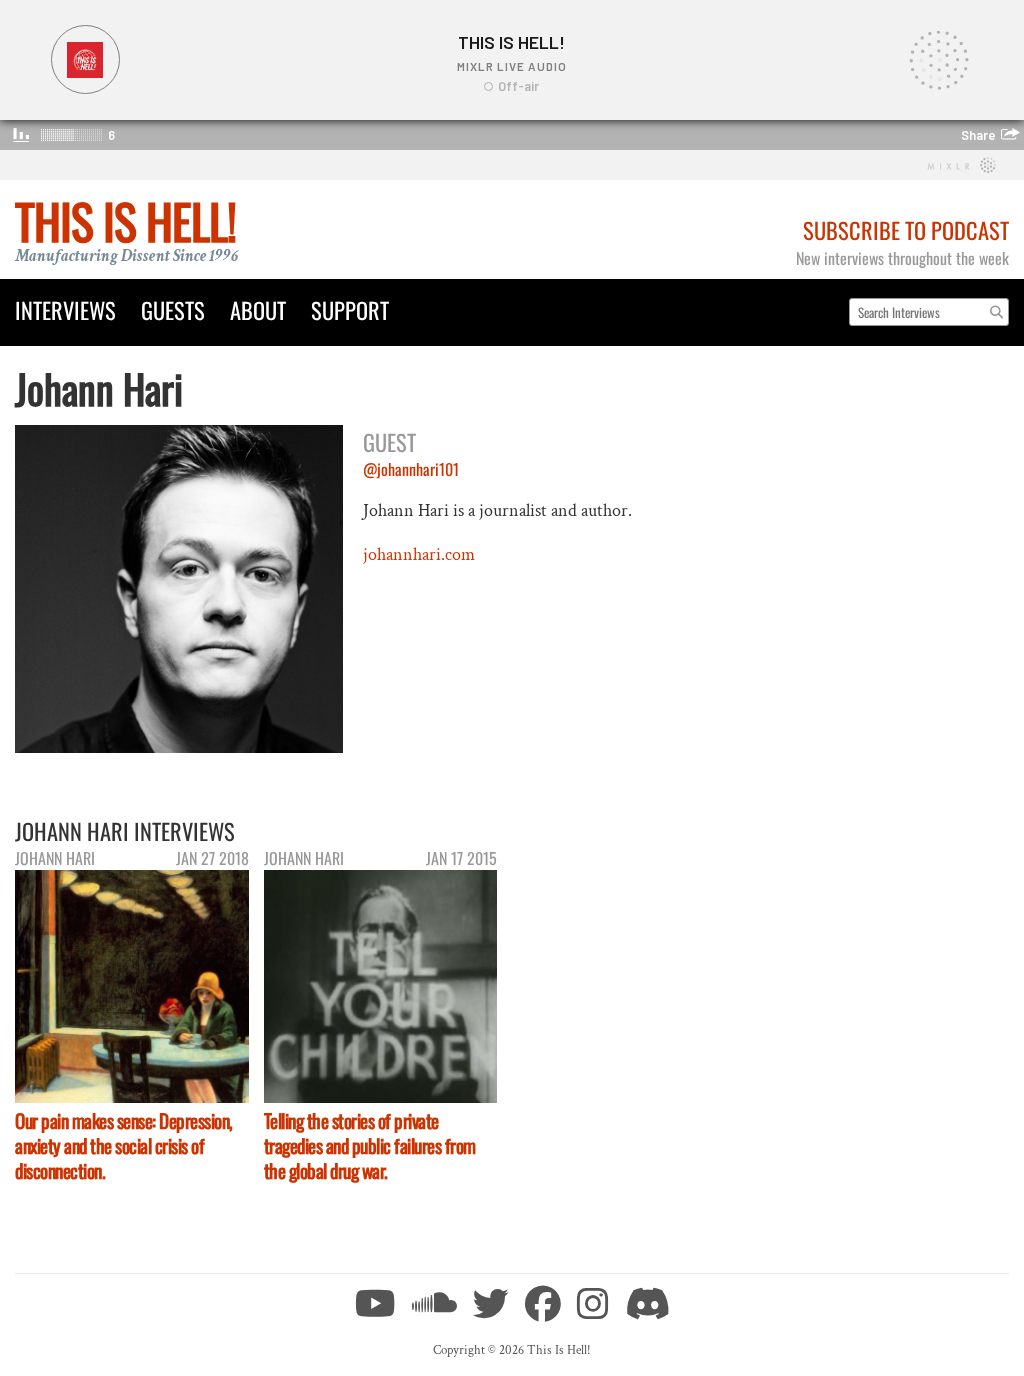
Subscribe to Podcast (906, 229)
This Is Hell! (125, 220)
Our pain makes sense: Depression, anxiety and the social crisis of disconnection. (124, 1145)
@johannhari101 (411, 469)
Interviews (65, 309)
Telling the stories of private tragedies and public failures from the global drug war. (370, 1145)
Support (350, 309)
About (258, 309)
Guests (173, 309)
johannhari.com (419, 554)
